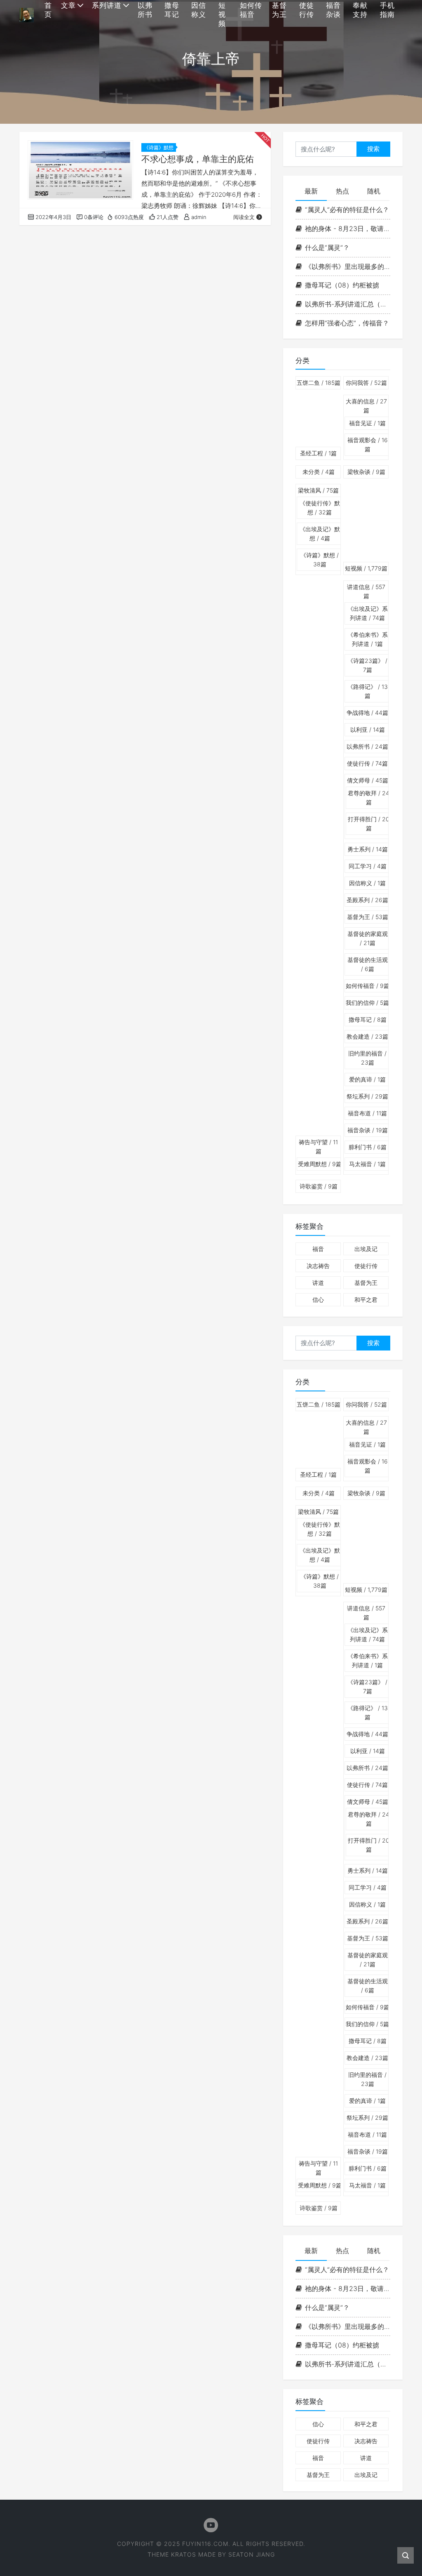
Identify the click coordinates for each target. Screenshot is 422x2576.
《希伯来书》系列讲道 (368, 639)
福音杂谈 (368, 1130)
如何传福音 (368, 986)
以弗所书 (367, 746)
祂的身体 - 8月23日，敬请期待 (348, 229)
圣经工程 (318, 453)
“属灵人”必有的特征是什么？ (347, 210)
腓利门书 (368, 1147)
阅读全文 (244, 217)
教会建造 (367, 1036)
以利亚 (368, 729)
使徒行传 (367, 763)
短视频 (366, 568)
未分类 (319, 472)
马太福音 (367, 1164)
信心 (318, 1300)
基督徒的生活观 (368, 964)
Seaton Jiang (252, 2554)
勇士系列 (368, 849)
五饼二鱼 (319, 383)
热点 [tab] (342, 191)
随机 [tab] (374, 191)
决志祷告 (318, 1266)
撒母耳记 (368, 1019)
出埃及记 (366, 1249)
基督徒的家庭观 (368, 938)
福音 (318, 1249)
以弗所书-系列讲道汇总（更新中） (348, 304)
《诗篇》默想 (159, 147)
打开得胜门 (369, 824)
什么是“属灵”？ (327, 247)
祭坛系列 (367, 1096)
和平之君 (366, 1300)
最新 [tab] (311, 191)
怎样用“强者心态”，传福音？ (347, 323)
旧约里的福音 (367, 1058)
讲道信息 (366, 591)
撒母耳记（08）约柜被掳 (342, 285)
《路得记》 (368, 691)
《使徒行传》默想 (320, 508)
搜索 (373, 149)
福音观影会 (368, 444)
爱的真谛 (367, 1079)
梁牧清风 (318, 490)
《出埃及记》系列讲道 (368, 613)
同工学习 (368, 866)
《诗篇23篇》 (367, 665)
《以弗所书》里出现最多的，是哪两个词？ (348, 266)
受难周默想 (320, 1164)
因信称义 (367, 883)
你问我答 (366, 383)
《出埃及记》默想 (320, 534)
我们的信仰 (367, 1003)
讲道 (318, 1283)
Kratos (184, 2554)
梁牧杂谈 (366, 472)
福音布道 (367, 1113)
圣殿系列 (367, 900)
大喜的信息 (366, 406)
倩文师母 (368, 780)
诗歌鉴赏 (319, 1186)
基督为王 (368, 917)
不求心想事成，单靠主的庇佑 (198, 159)
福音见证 (367, 423)
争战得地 (367, 713)
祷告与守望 (318, 1147)
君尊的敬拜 (369, 798)
